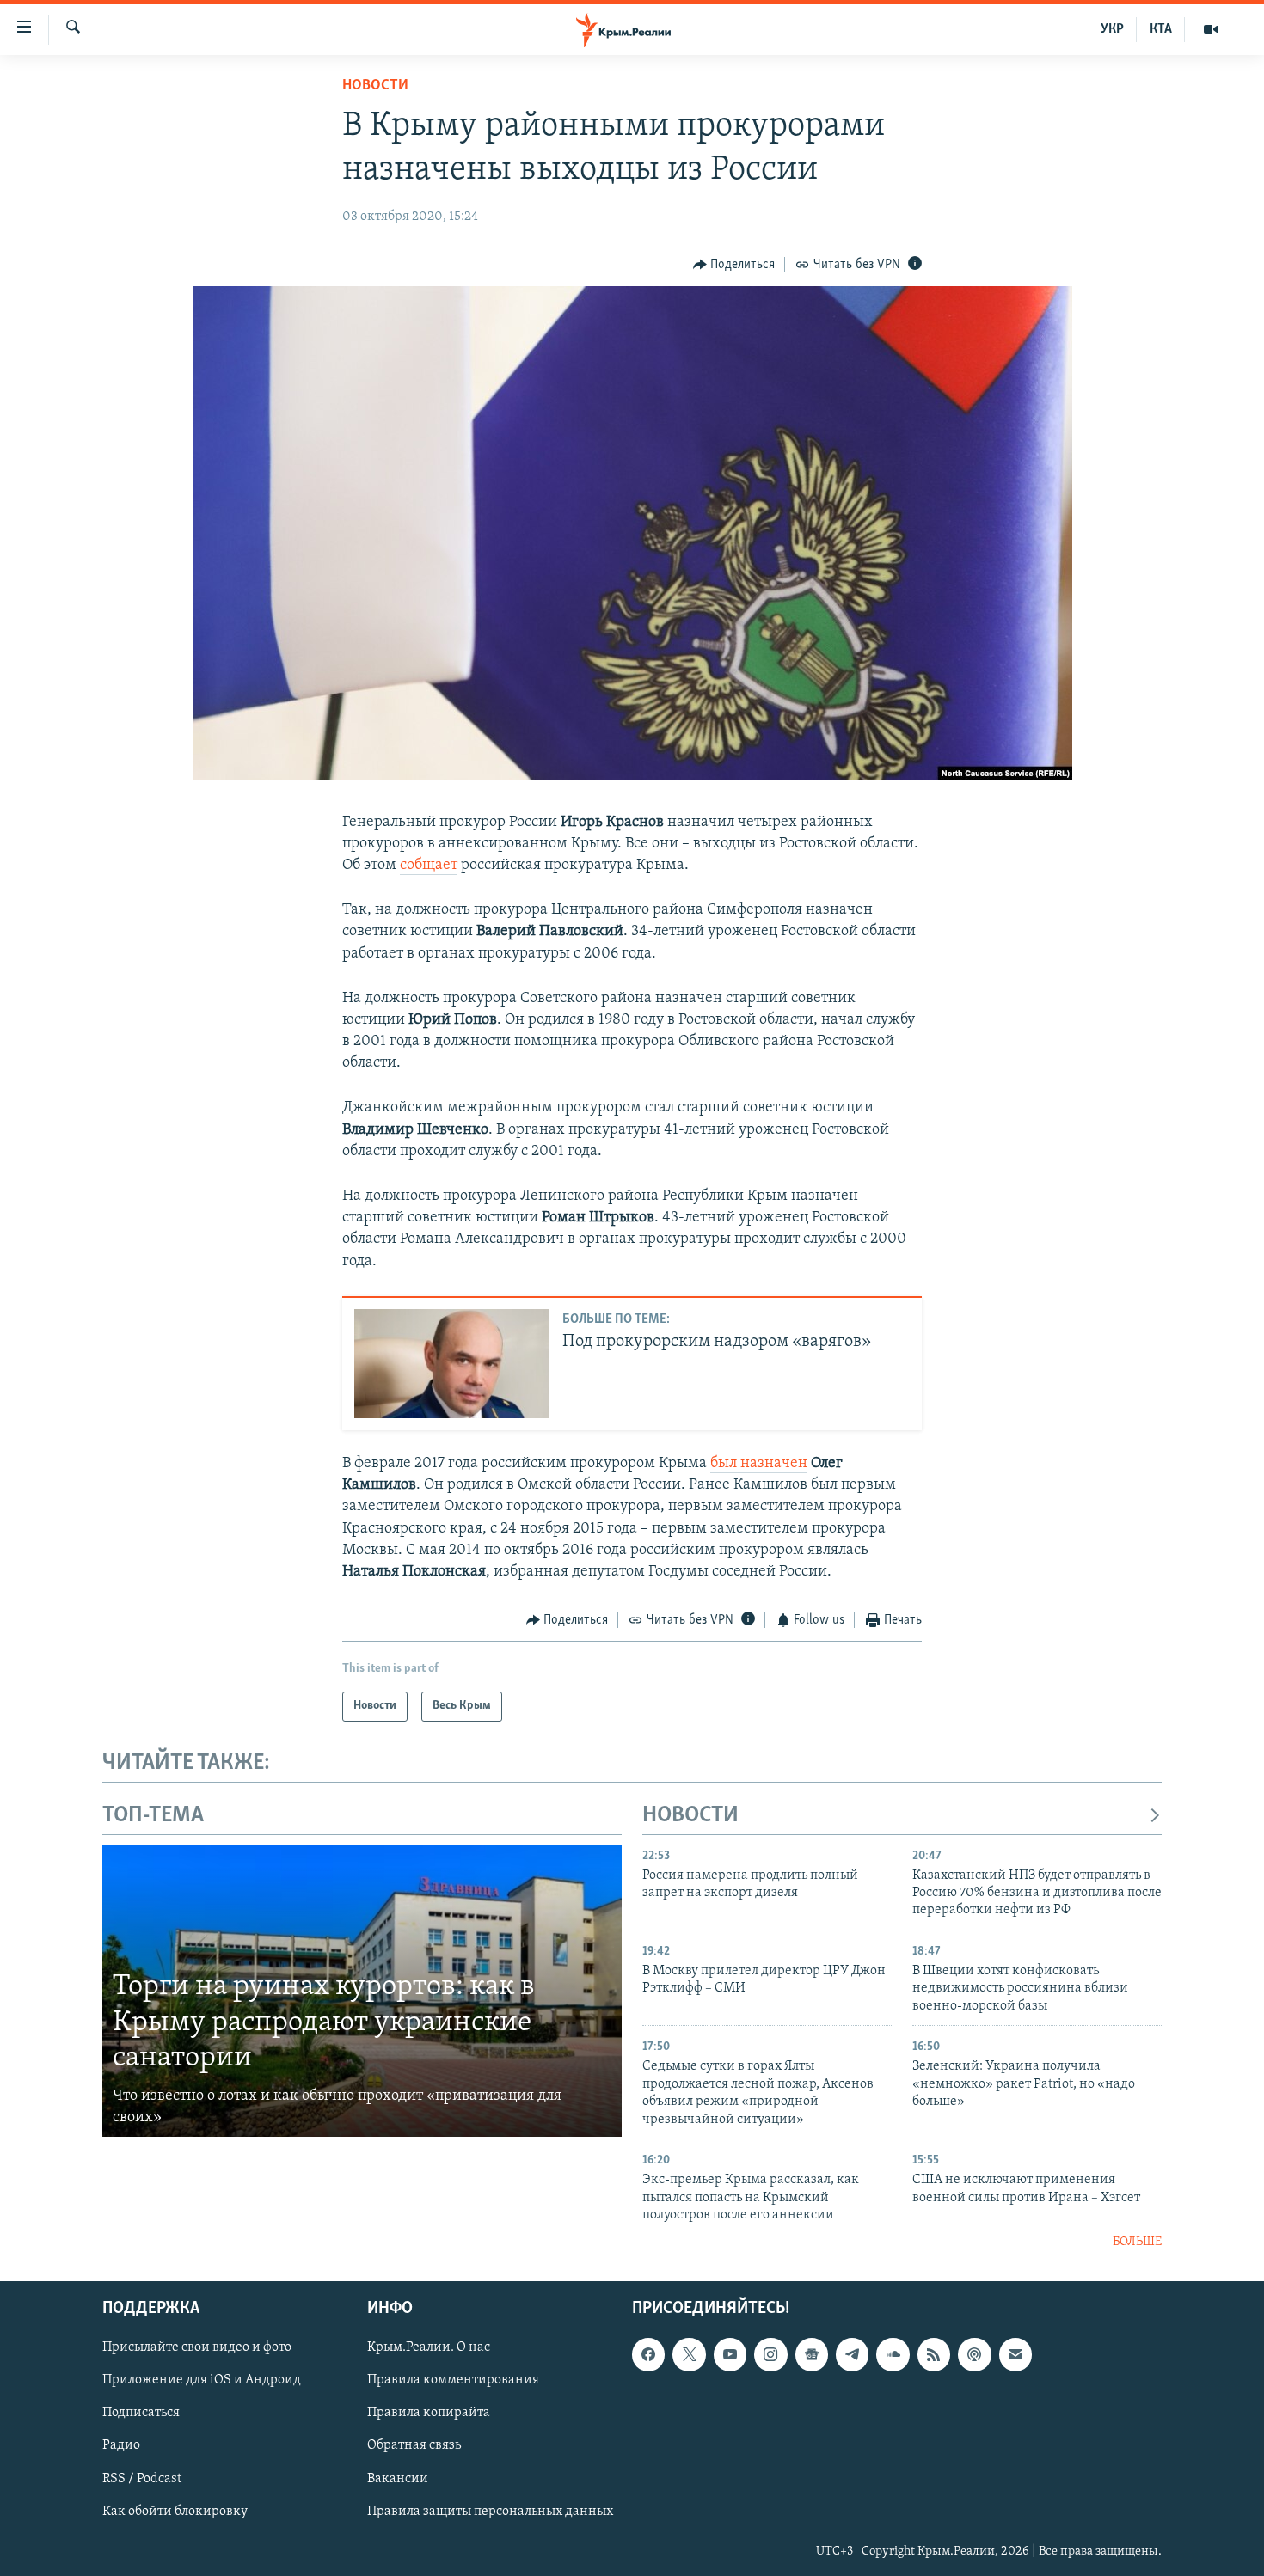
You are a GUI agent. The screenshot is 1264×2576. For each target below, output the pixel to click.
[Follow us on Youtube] (730, 2354)
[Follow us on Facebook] (648, 2354)
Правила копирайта (429, 2413)
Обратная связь (414, 2445)
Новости (375, 86)
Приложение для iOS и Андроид (202, 2380)
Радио (121, 2445)
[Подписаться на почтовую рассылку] (1015, 2354)
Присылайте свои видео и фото (197, 2347)
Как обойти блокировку (175, 2511)
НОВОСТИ (690, 1816)
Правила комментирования (453, 2380)
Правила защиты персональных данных (490, 2511)
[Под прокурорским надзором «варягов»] (451, 1364)
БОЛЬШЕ (1137, 2242)
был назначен (759, 1464)
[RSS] (934, 2354)
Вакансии (398, 2478)
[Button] (734, 265)
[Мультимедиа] (1211, 29)
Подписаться (141, 2413)
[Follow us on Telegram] (852, 2354)
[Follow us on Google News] (812, 2354)
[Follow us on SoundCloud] (893, 2354)
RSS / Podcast (142, 2478)
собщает (429, 866)
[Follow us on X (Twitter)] (689, 2354)
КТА (1161, 29)
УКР (1112, 29)
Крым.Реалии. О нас (429, 2347)
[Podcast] (974, 2354)
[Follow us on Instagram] (770, 2354)
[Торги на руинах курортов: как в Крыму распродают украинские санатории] (362, 1992)
